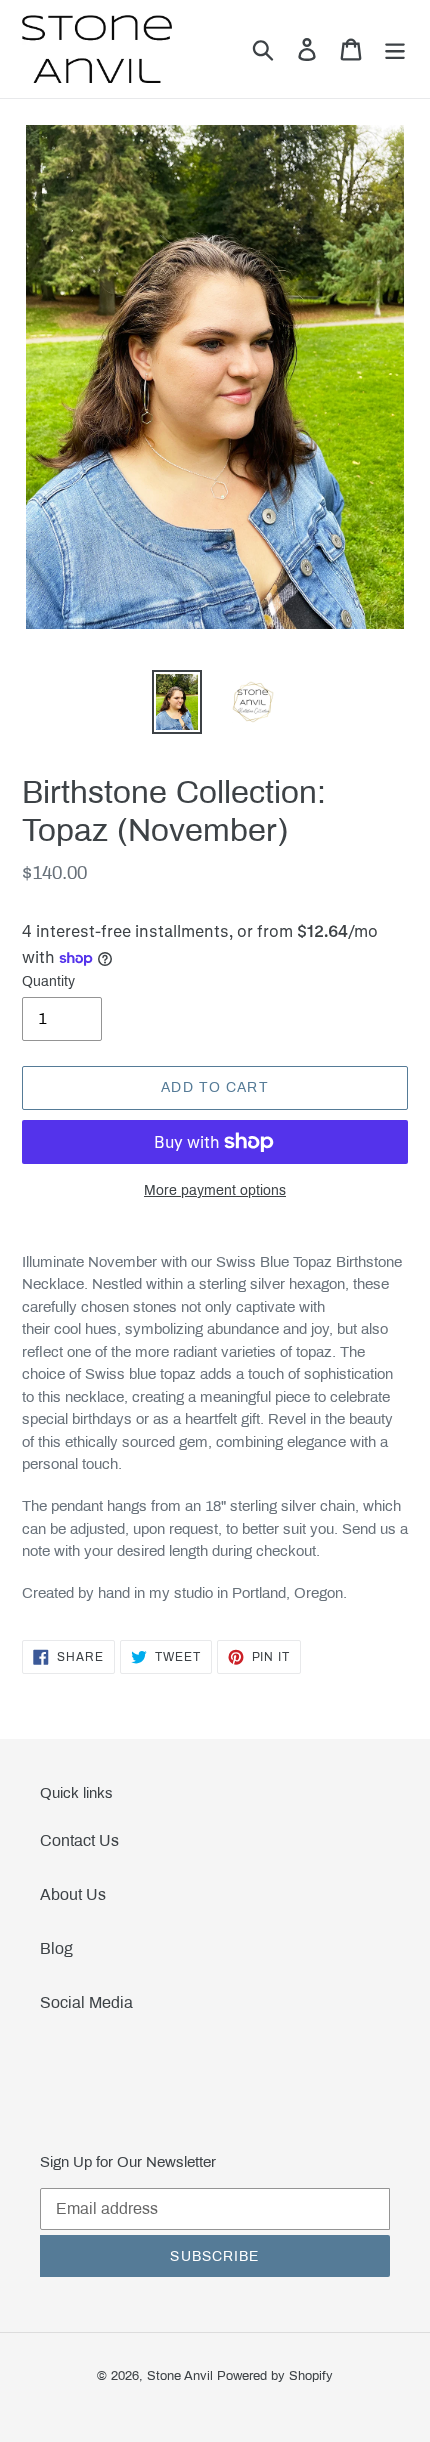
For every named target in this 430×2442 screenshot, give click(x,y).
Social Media (86, 2002)
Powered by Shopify (275, 2376)
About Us (73, 1894)
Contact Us (79, 1840)
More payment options (215, 1190)
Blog (56, 1948)
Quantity (48, 981)
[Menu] (395, 49)
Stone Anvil (180, 2376)
